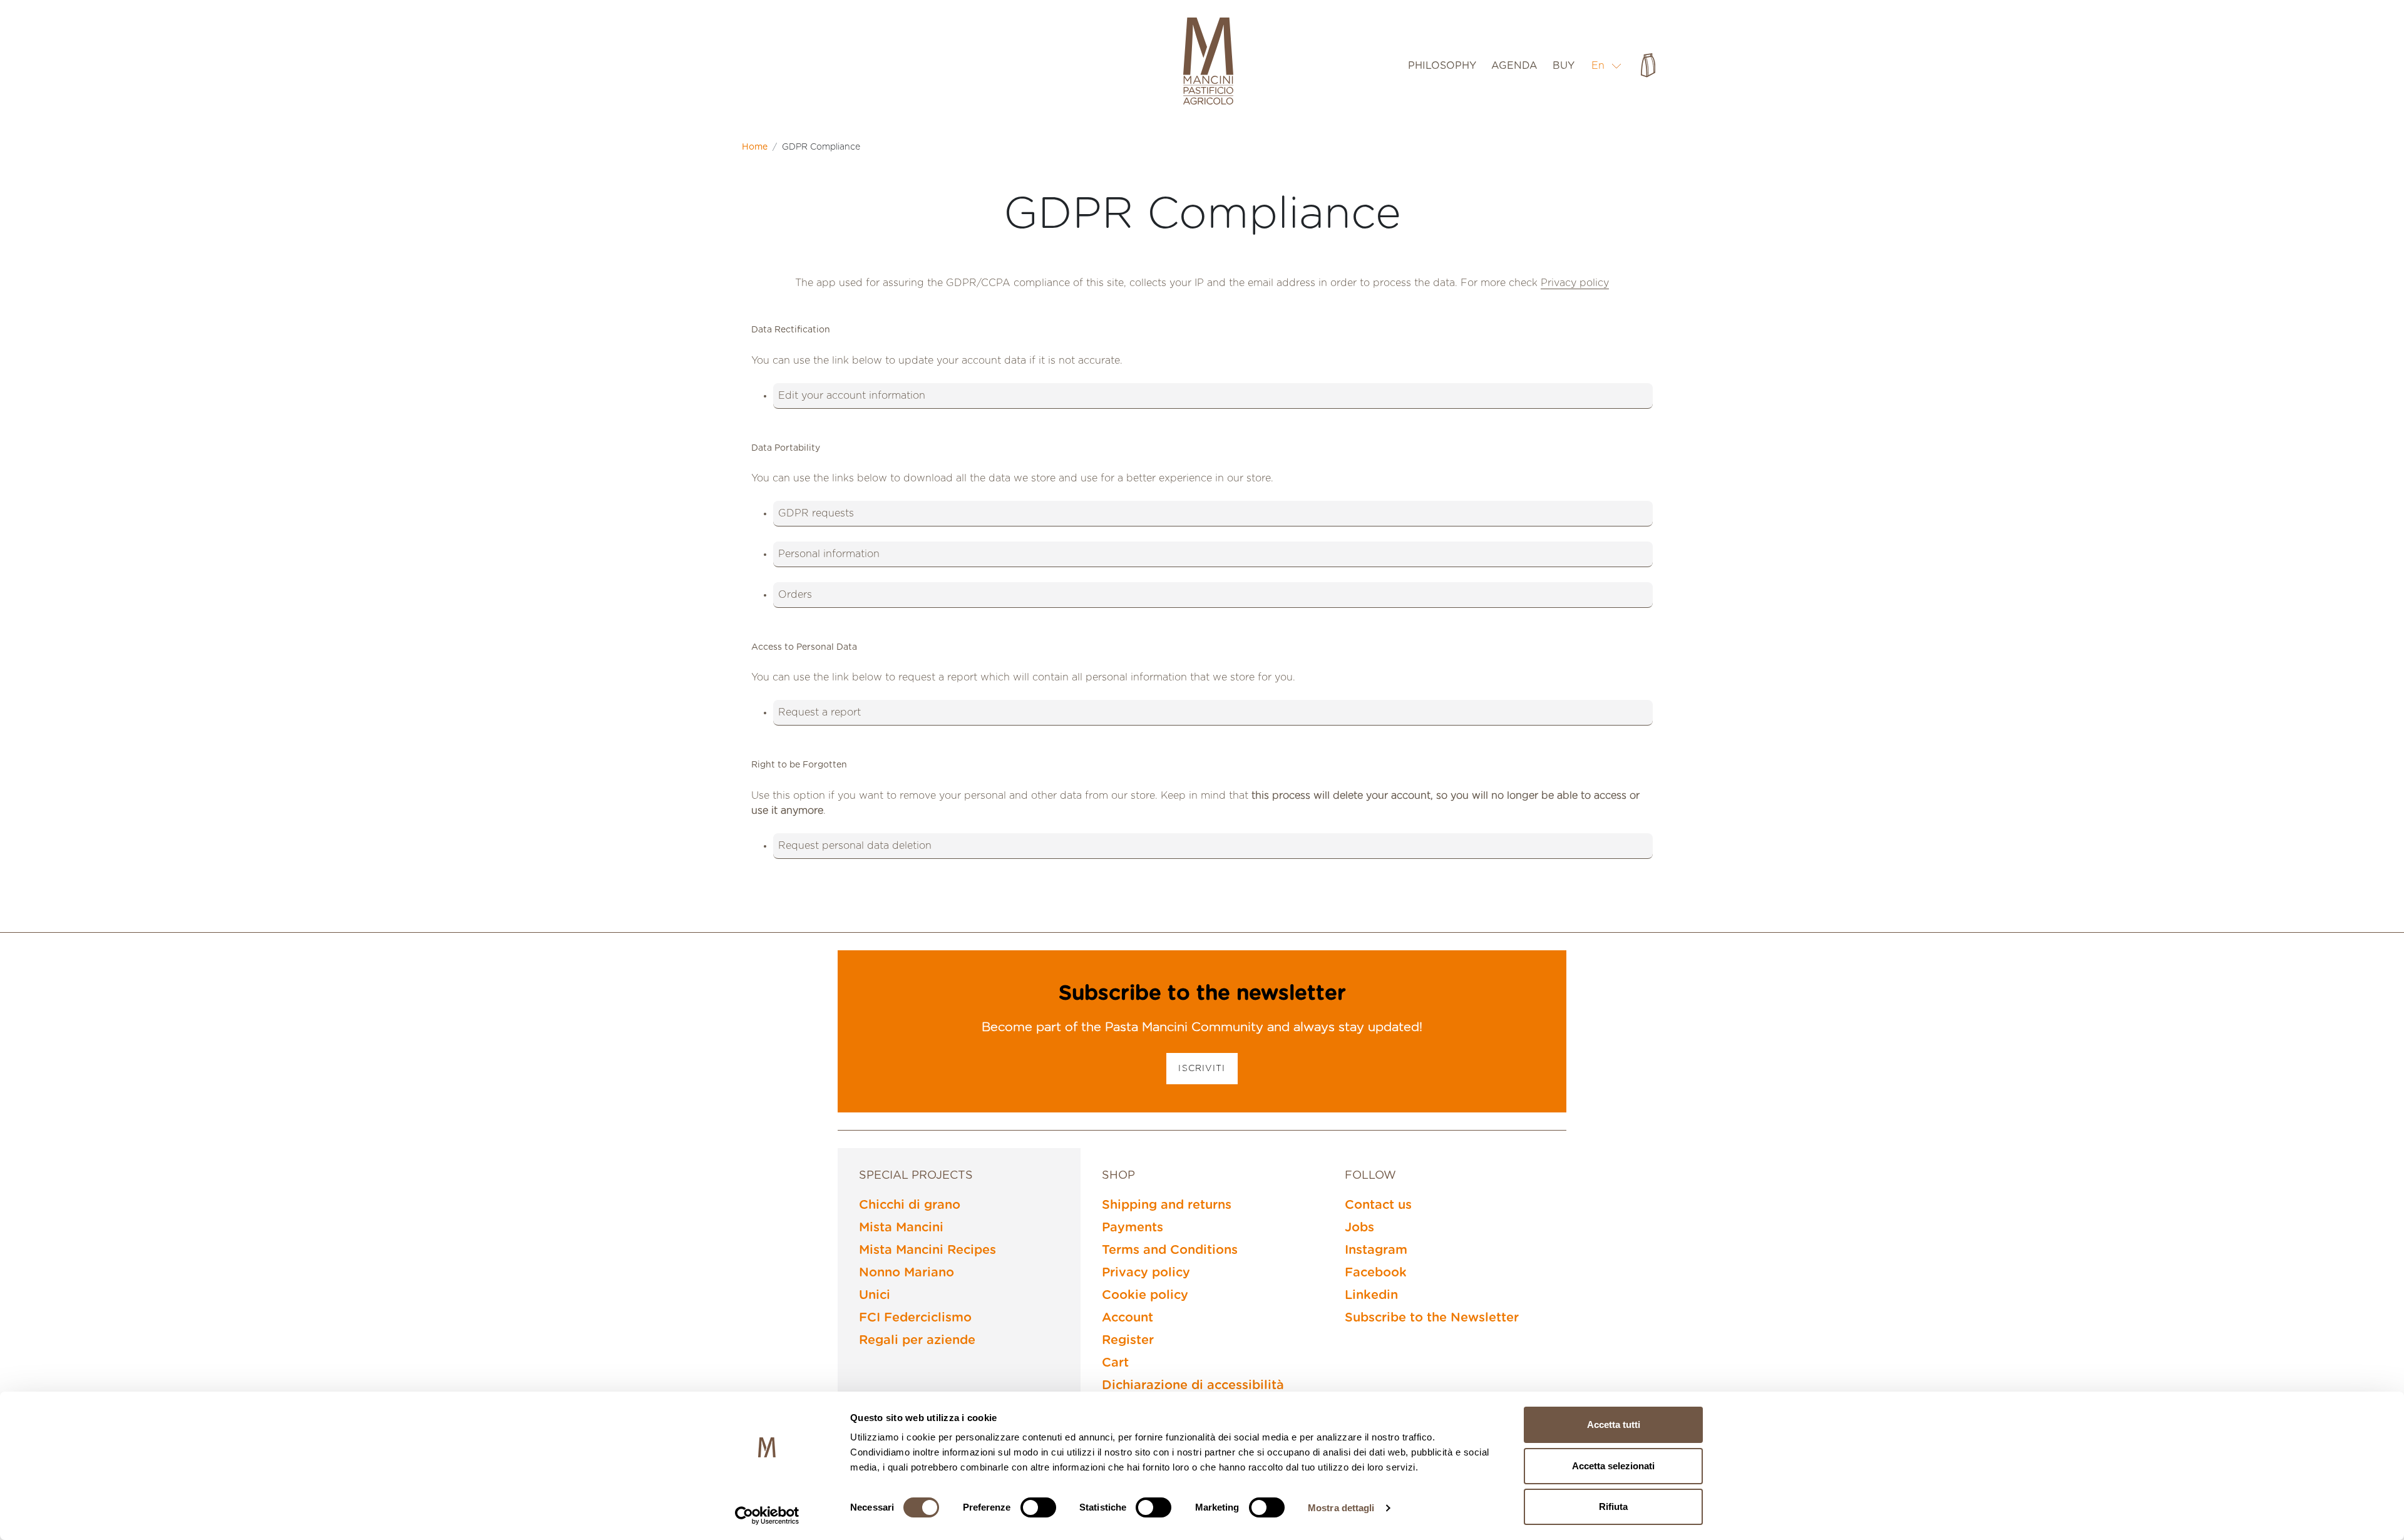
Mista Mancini (901, 1228)
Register (1128, 1340)
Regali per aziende (917, 1340)
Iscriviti (1202, 1069)
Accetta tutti (1614, 1424)
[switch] (1038, 1507)
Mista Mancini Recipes (927, 1250)
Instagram (1376, 1250)
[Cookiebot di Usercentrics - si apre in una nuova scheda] (767, 1516)
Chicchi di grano (910, 1205)
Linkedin (1371, 1295)
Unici (875, 1295)
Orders (795, 595)
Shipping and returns (1167, 1205)
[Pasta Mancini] (1208, 63)
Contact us (1378, 1205)
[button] (1607, 65)
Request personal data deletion (855, 846)
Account (1128, 1318)
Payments (1133, 1228)
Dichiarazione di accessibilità (1193, 1385)
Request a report (819, 712)
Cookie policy (1145, 1295)
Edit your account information (852, 396)
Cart (1115, 1363)
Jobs (1359, 1228)
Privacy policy (1575, 283)
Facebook (1376, 1273)
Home (755, 147)
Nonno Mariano (907, 1273)
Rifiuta (1613, 1507)
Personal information (829, 554)
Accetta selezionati (1613, 1466)
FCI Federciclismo (915, 1318)
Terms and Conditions (1170, 1250)
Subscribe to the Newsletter (1432, 1318)
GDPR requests (816, 513)
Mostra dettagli (1341, 1508)
